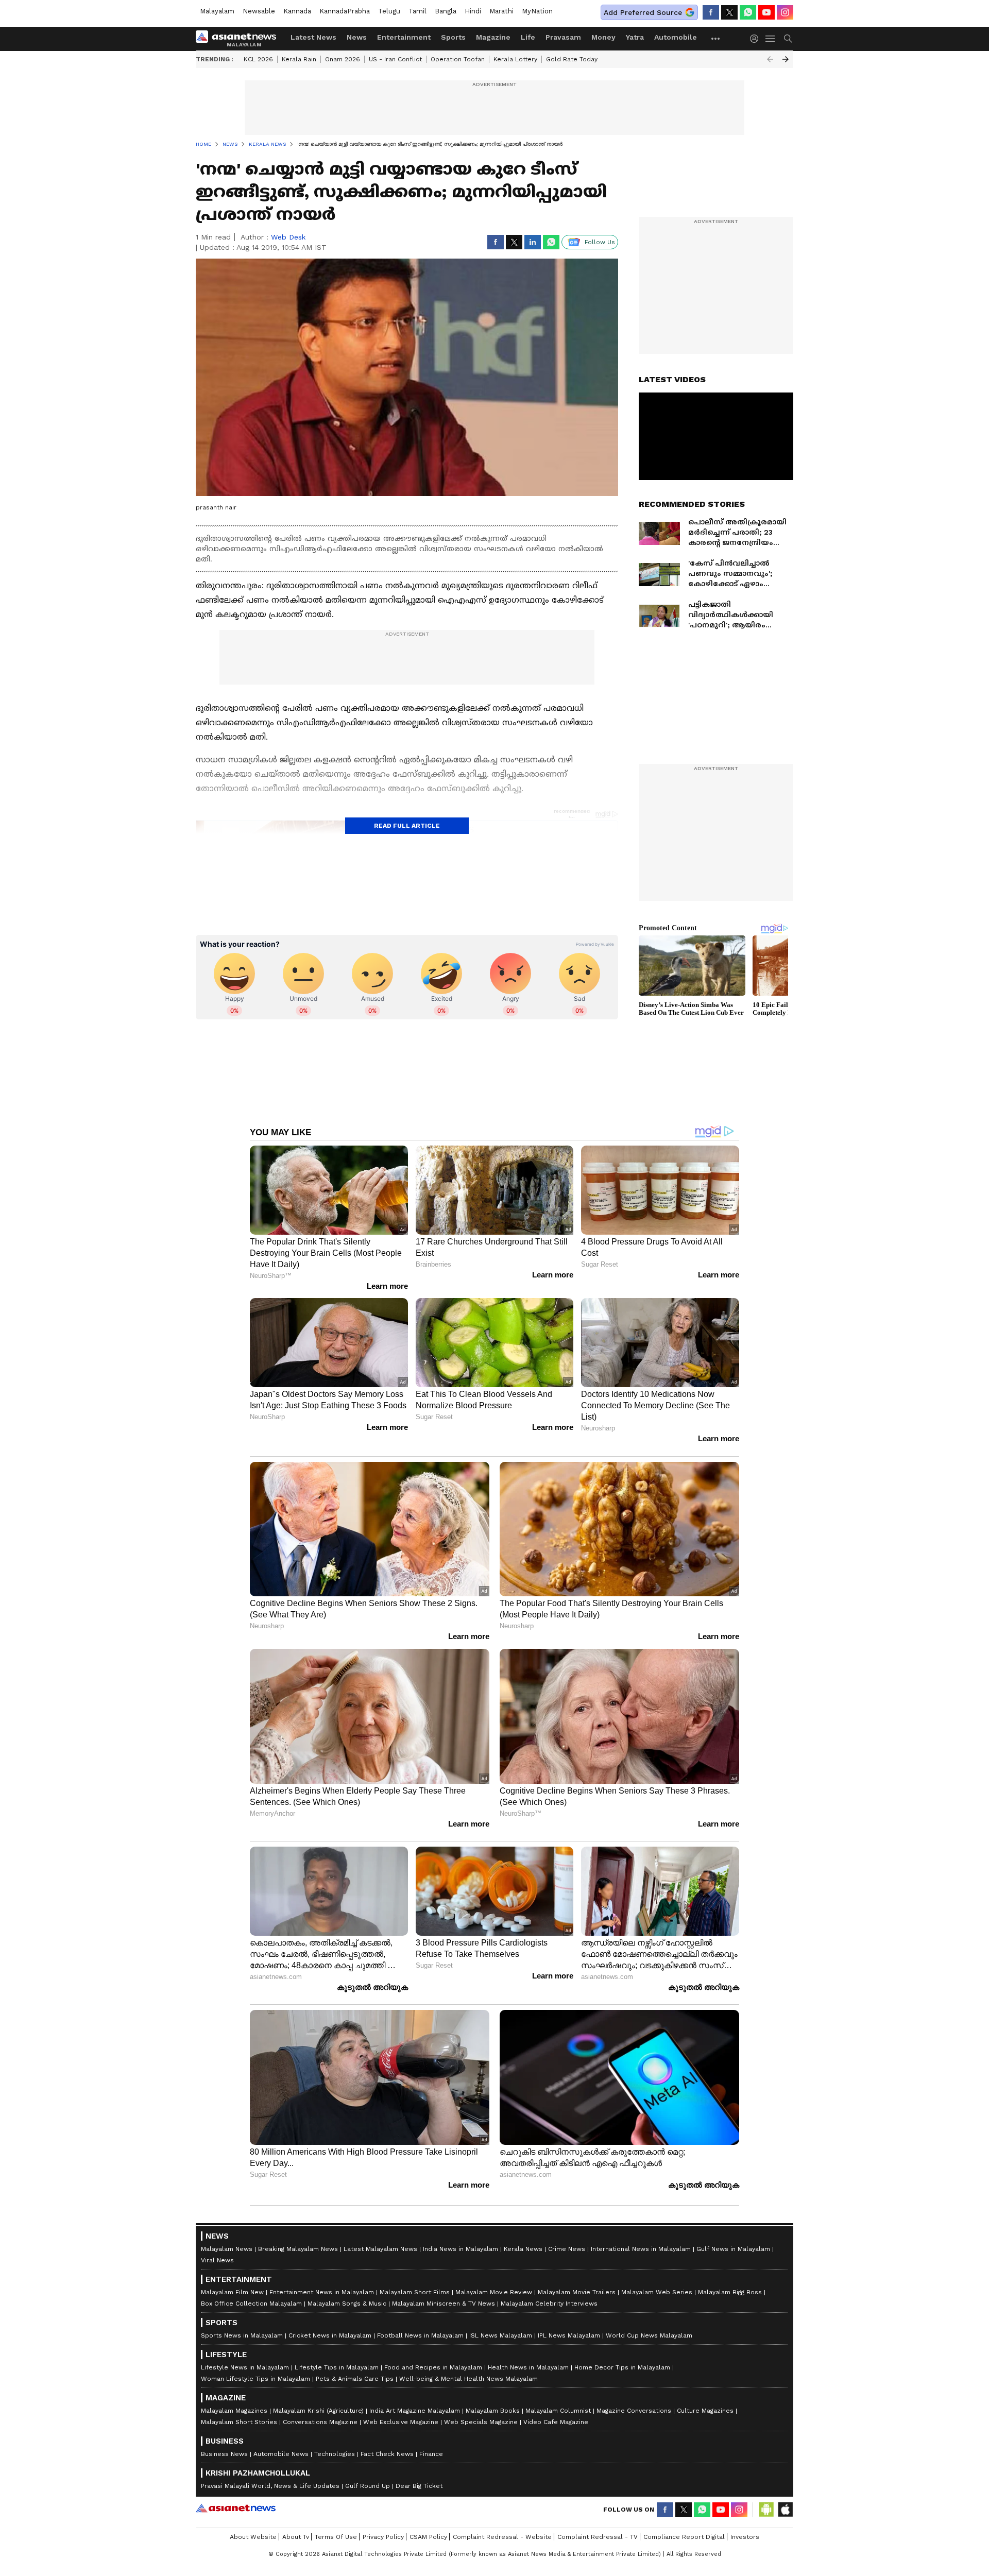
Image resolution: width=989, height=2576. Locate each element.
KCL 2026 (258, 59)
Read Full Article (407, 826)
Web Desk (288, 237)
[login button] (757, 39)
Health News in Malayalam (528, 2367)
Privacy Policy (383, 2537)
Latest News (313, 37)
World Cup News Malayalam (649, 2335)
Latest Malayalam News (380, 2249)
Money (603, 37)
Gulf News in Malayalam (733, 2249)
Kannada (297, 11)
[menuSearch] (788, 39)
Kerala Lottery (515, 59)
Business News (224, 2454)
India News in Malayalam (461, 2249)
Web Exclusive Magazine (401, 2422)
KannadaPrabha (345, 11)
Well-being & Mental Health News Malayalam (468, 2379)
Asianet (236, 2508)
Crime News (567, 2249)
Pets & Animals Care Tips (355, 2379)
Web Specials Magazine (481, 2422)
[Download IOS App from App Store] (785, 2510)
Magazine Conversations (634, 2411)
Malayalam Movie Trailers (577, 2292)
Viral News (217, 2260)
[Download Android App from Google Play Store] (766, 2510)
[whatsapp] (748, 12)
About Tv (296, 2537)
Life (528, 37)
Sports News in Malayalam (242, 2335)
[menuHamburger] (771, 39)
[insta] (785, 12)
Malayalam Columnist (558, 2411)
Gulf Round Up (368, 2486)
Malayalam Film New (232, 2292)
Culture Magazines (705, 2411)
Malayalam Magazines (234, 2411)
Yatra (635, 37)
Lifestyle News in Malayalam (245, 2367)
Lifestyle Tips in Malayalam (337, 2367)
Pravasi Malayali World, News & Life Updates (270, 2486)
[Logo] (240, 39)
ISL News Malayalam (501, 2335)
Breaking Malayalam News (298, 2249)
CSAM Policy (428, 2537)
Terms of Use (336, 2537)
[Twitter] (729, 12)
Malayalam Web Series (657, 2292)
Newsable (259, 11)
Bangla (446, 11)
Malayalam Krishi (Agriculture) (318, 2411)
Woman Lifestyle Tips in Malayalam (255, 2379)
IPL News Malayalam (569, 2335)
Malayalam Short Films (415, 2292)
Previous (770, 59)
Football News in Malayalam (420, 2335)
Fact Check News (387, 2454)
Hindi (473, 11)
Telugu (389, 11)
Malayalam (217, 11)
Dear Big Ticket (419, 2486)
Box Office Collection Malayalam (251, 2304)
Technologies (335, 2454)
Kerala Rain (299, 59)
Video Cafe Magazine (556, 2422)
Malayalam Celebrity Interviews (549, 2304)
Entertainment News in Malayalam (322, 2292)
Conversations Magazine (320, 2422)
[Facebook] (711, 12)
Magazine (493, 37)
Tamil (417, 11)
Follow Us (600, 242)
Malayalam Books (493, 2411)
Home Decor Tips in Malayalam (622, 2367)
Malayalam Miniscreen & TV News (444, 2304)
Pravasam (563, 37)
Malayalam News (227, 2249)
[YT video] (766, 12)
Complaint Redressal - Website (502, 2537)
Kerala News (523, 2249)
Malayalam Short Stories (239, 2422)
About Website (253, 2537)
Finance (431, 2454)
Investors (745, 2537)
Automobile (676, 37)
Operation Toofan (458, 59)
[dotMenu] (716, 38)
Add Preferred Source (643, 12)
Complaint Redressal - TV (598, 2537)
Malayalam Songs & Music (347, 2304)
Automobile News (281, 2454)
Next (786, 59)
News (357, 37)
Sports (453, 37)
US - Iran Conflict (395, 59)
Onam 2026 (343, 59)
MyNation (537, 11)
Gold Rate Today (572, 59)
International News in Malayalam (641, 2249)
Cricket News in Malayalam (330, 2335)
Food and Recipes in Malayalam (433, 2367)
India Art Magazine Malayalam (415, 2411)
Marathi (501, 11)
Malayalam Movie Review (494, 2292)
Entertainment (404, 37)
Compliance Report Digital (684, 2537)
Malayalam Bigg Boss (730, 2292)
